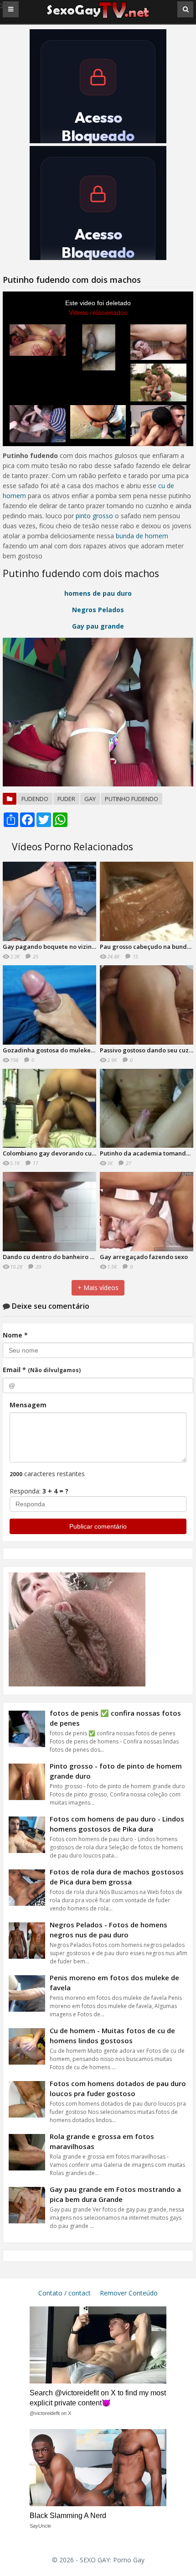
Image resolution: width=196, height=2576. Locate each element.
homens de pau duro (98, 593)
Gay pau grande (98, 626)
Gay (90, 799)
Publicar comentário (98, 1526)
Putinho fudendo (132, 799)
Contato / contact (64, 2293)
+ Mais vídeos (98, 1288)
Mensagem (28, 1405)
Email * (42, 1370)
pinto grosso (94, 516)
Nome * (15, 1335)
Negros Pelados (98, 610)
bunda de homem (142, 536)
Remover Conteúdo (129, 2293)
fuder (66, 799)
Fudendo (35, 799)
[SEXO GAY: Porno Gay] (98, 17)
